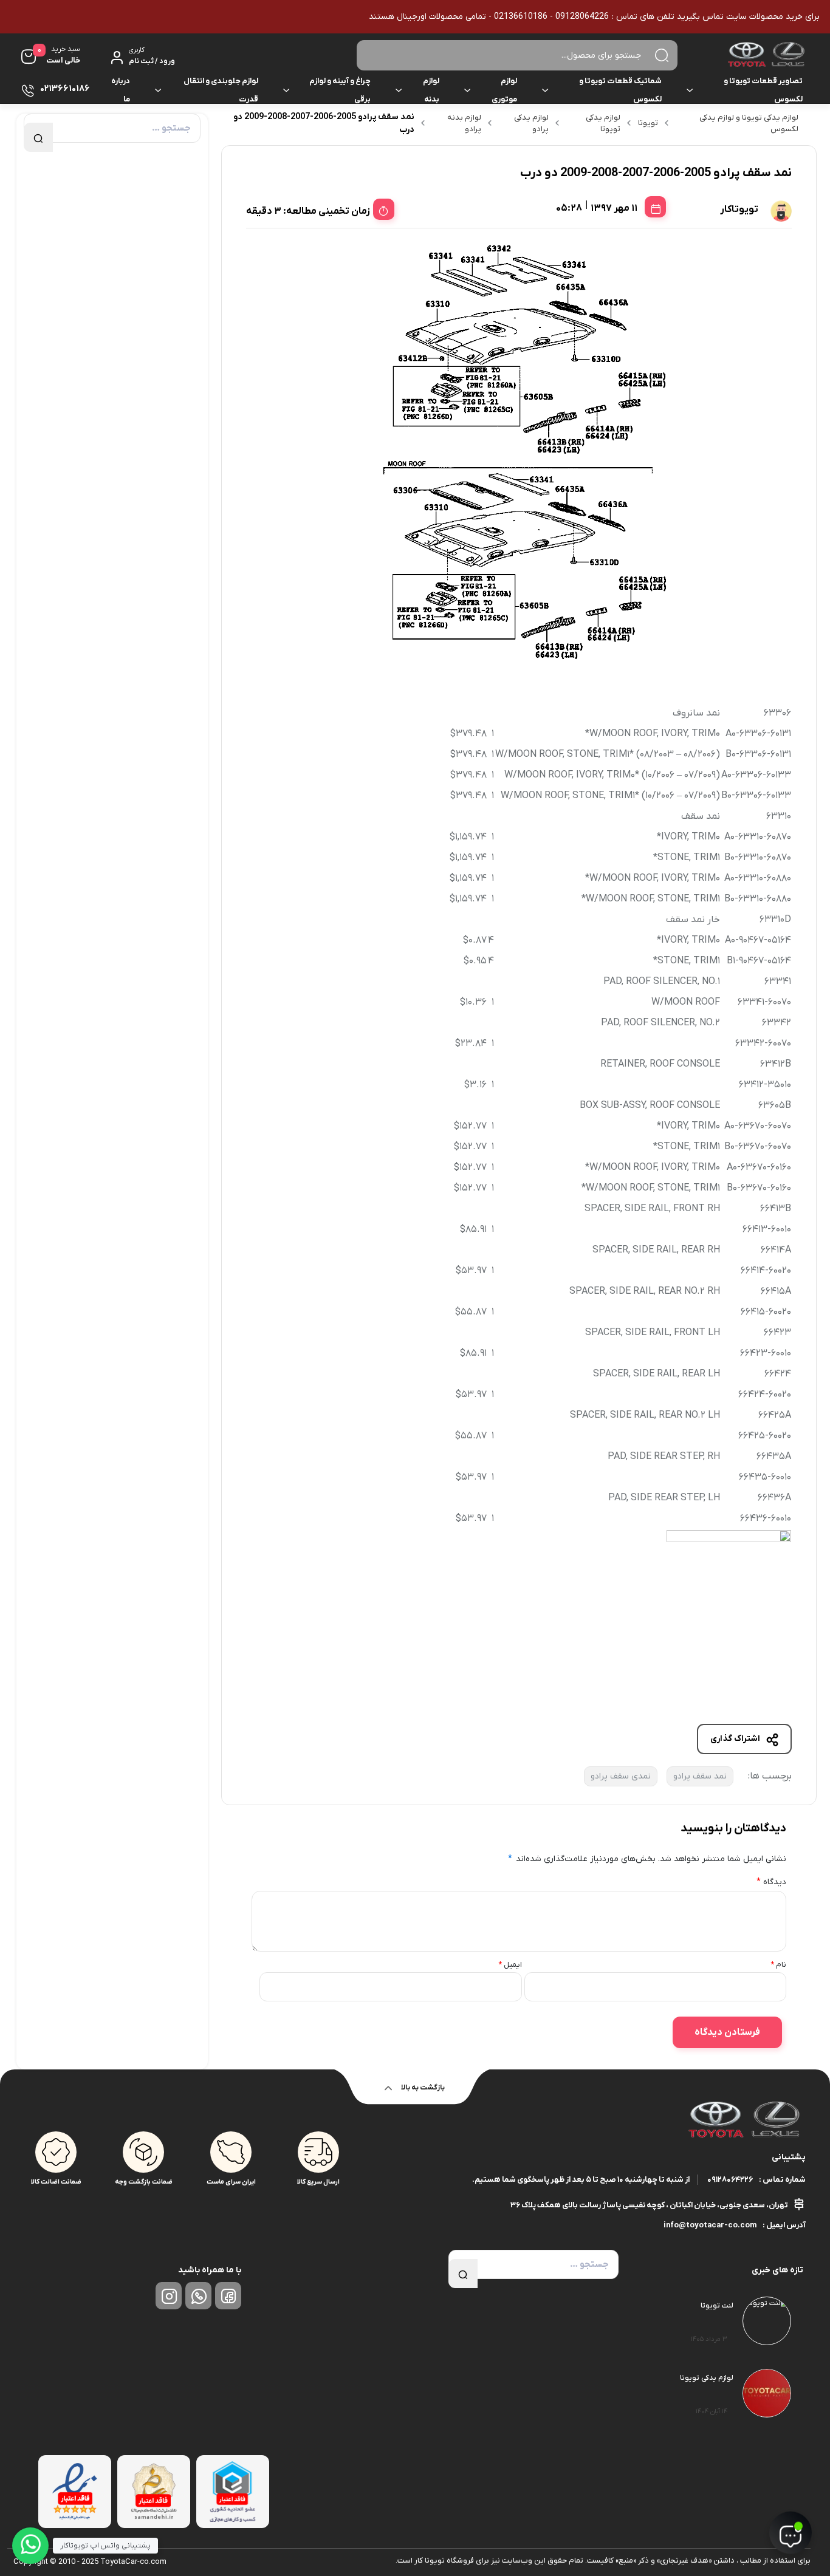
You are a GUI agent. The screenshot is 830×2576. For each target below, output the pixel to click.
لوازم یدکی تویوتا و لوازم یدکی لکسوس (749, 124)
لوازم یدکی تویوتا (603, 124)
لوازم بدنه (431, 90)
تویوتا (648, 123)
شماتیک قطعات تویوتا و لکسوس (620, 90)
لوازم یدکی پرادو (531, 124)
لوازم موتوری (504, 90)
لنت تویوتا (717, 2306)
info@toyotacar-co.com (710, 2225)
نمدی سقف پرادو (621, 1776)
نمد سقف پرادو (700, 1776)
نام (778, 1965)
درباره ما (121, 90)
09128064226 (730, 2180)
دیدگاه (771, 1882)
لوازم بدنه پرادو (464, 124)
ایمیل (510, 1965)
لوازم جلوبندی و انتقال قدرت (221, 90)
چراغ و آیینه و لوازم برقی (340, 90)
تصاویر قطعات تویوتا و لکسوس (763, 90)
